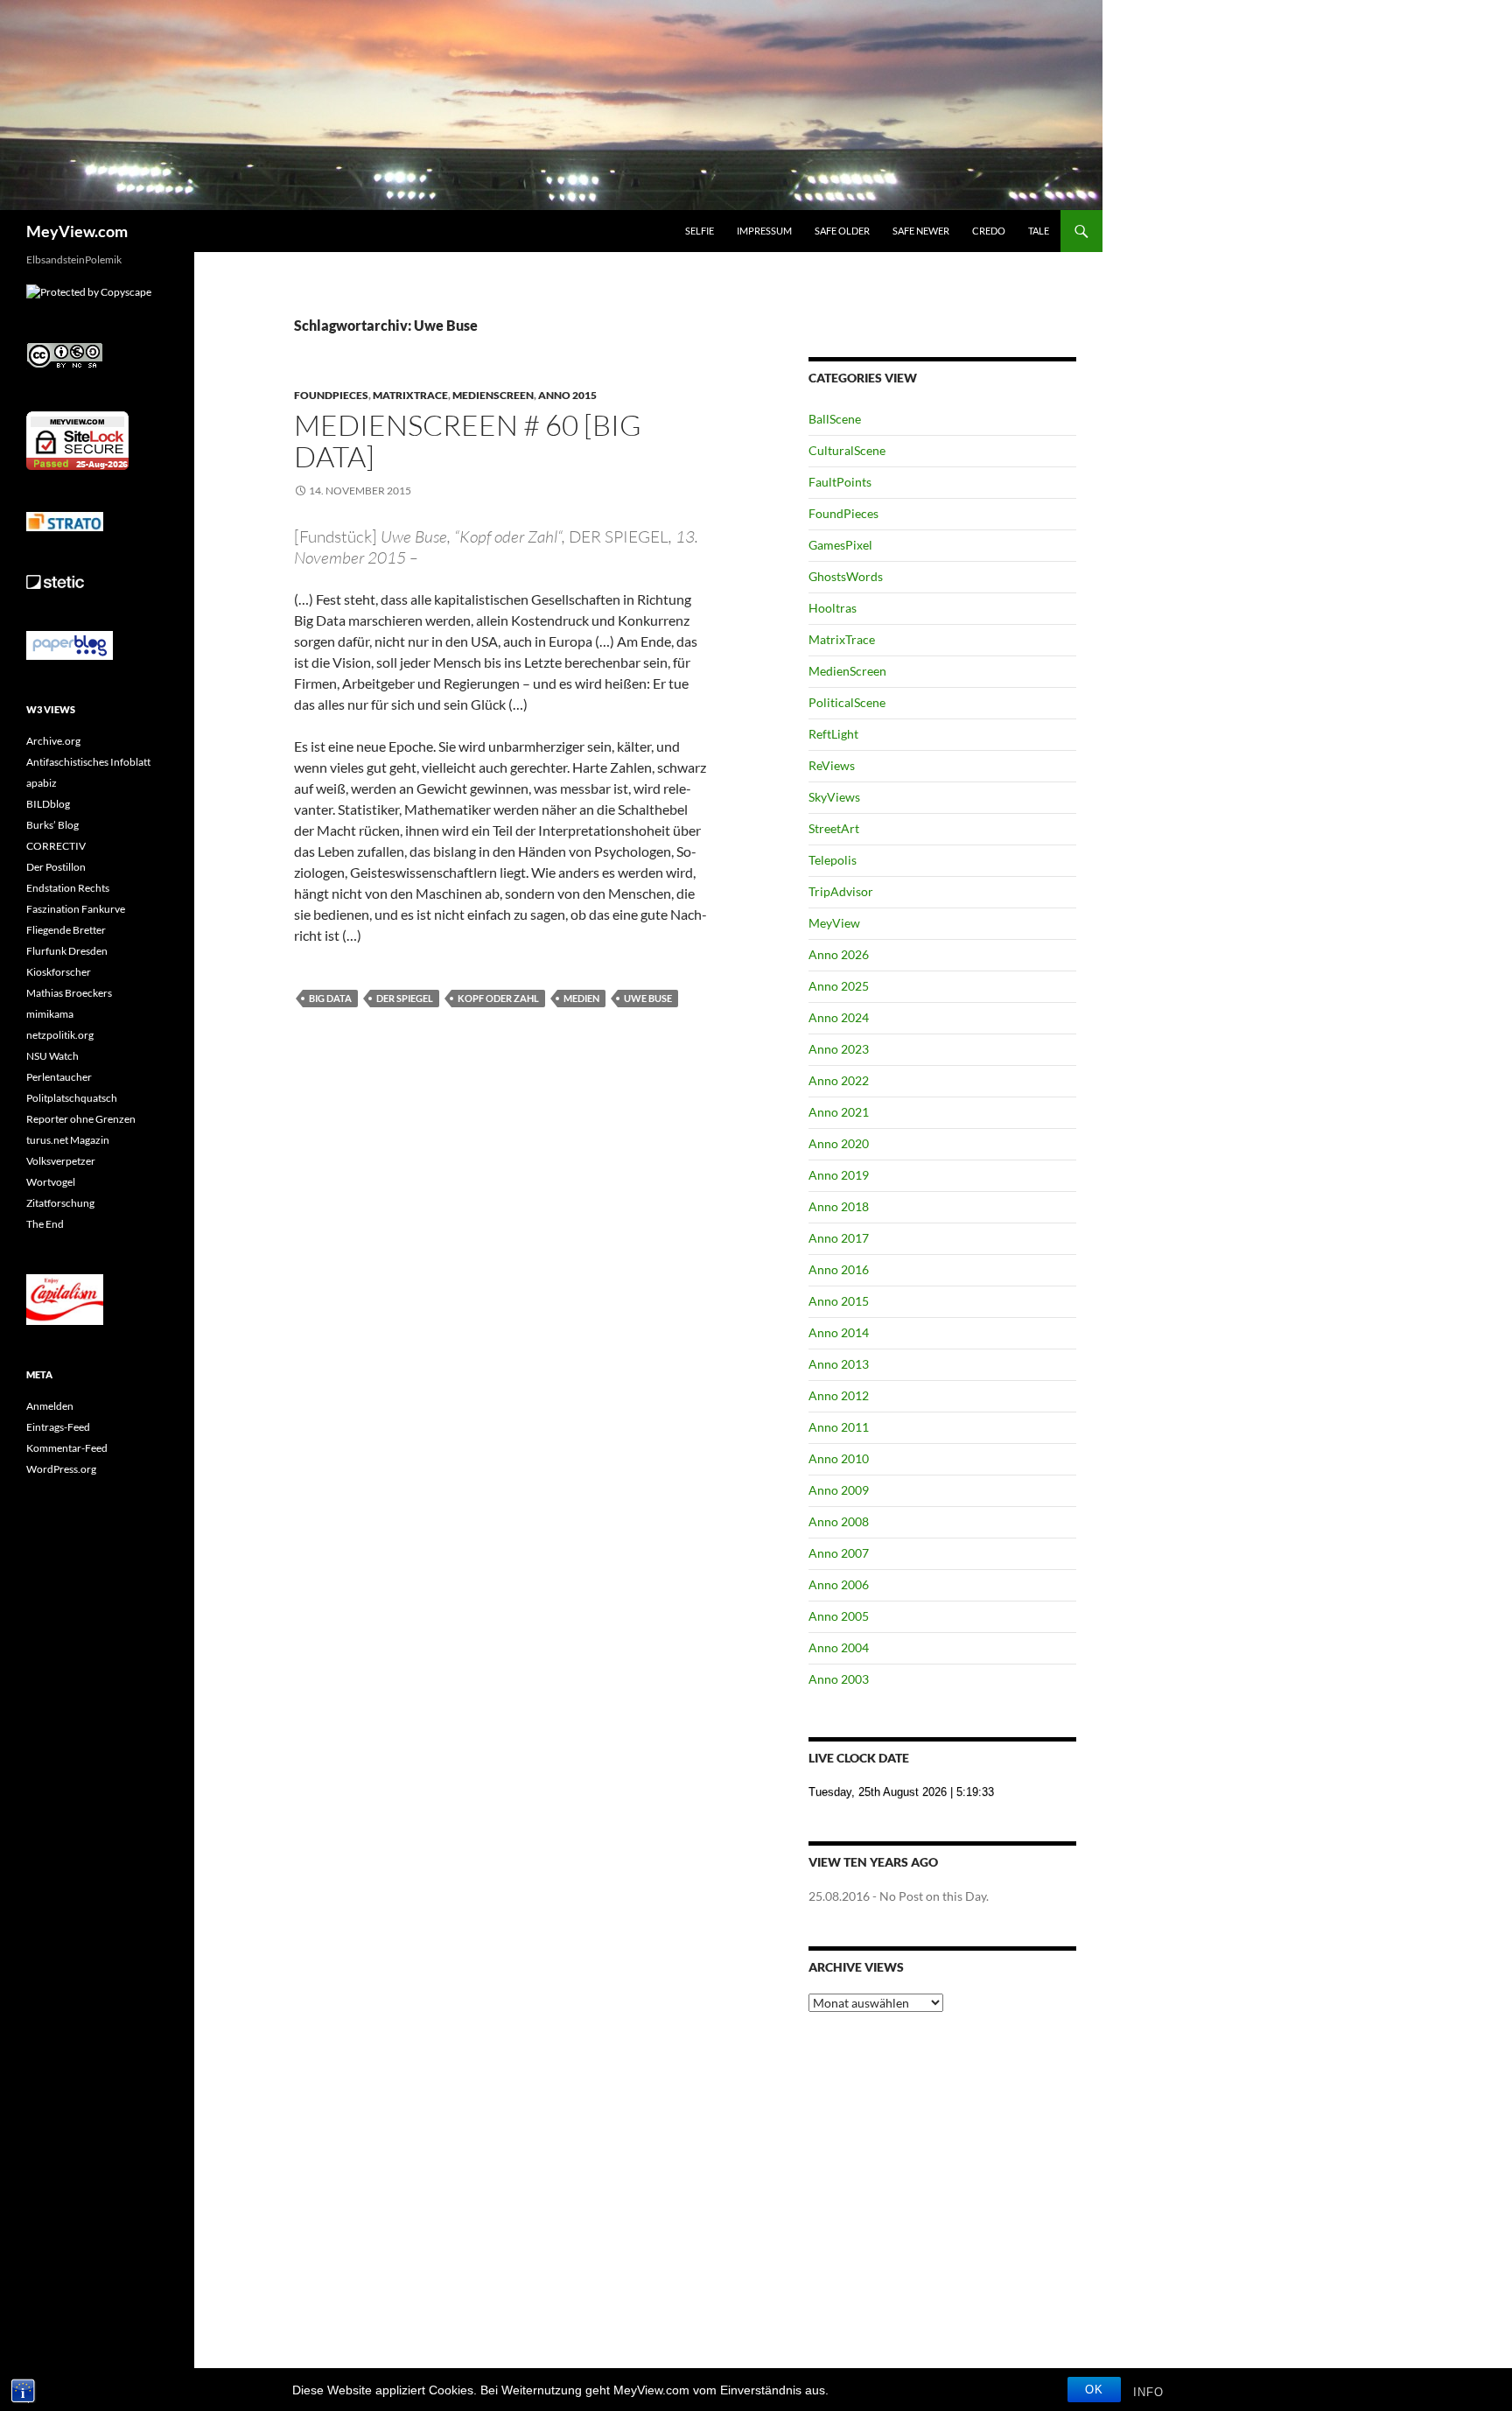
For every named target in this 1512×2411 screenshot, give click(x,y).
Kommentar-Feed (67, 1448)
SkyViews (834, 797)
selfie (700, 231)
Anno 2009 (839, 1490)
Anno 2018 (839, 1206)
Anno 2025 (839, 986)
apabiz (42, 783)
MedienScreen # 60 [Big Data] (468, 441)
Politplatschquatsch (72, 1098)
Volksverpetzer (61, 1161)
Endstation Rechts (68, 888)
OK (1094, 2390)
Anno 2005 (839, 1616)
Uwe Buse (648, 998)
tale (1039, 231)
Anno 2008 (839, 1521)
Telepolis (833, 860)
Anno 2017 (839, 1238)
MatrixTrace (410, 395)
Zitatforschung (60, 1203)
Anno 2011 (839, 1427)
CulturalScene (847, 450)
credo (989, 231)
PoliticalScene (847, 702)
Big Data (330, 998)
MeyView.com (77, 231)
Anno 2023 (839, 1049)
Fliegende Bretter (66, 930)
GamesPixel (840, 545)
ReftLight (833, 734)
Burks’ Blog (52, 825)
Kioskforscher (59, 972)
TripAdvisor (841, 891)
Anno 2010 (839, 1458)
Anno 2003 (839, 1679)
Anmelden (50, 1406)
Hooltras (833, 608)
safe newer (921, 231)
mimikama (50, 1014)
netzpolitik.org (60, 1035)
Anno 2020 (839, 1143)
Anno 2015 (567, 395)
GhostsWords (846, 576)
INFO (1148, 2392)
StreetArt (834, 828)
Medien (581, 998)
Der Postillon (56, 867)
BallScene (835, 419)
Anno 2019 (839, 1175)
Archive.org (53, 741)
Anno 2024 (839, 1017)
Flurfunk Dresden (67, 951)
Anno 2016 (839, 1269)
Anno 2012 (839, 1395)
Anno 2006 (839, 1584)
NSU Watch (52, 1056)
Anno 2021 (839, 1112)
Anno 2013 (839, 1364)
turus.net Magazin (68, 1140)
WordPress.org (61, 1469)
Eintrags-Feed (58, 1427)
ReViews (832, 765)
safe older (842, 231)
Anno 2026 (839, 954)
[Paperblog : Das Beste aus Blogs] (70, 645)
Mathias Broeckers (69, 993)
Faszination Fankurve (76, 909)
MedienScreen (493, 395)
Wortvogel (51, 1182)
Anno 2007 (839, 1553)
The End (45, 1224)
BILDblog (48, 804)
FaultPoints (840, 482)
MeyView (834, 923)
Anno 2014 (839, 1332)
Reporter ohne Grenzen (81, 1119)
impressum (764, 231)
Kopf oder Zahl (498, 998)
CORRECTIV (56, 846)
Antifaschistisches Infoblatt (88, 762)
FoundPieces (331, 395)
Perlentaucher (59, 1077)
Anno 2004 (839, 1647)
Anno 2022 (839, 1080)
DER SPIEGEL (405, 998)
